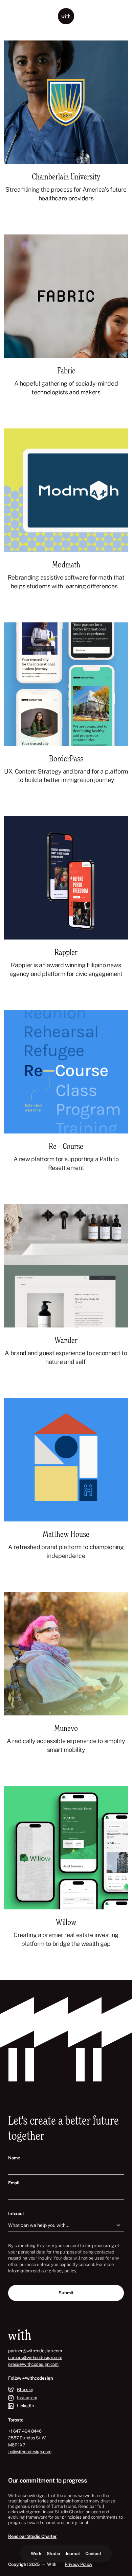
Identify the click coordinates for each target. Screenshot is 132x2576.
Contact (93, 2554)
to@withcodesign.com (30, 2452)
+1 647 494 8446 (25, 2431)
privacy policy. (63, 2271)
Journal (73, 2554)
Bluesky (25, 2390)
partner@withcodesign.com (35, 2351)
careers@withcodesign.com (35, 2358)
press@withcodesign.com (33, 2364)
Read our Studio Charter (32, 2536)
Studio (53, 2554)
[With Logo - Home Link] (66, 16)
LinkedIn (25, 2406)
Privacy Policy (78, 2564)
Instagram (27, 2398)
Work (36, 2554)
